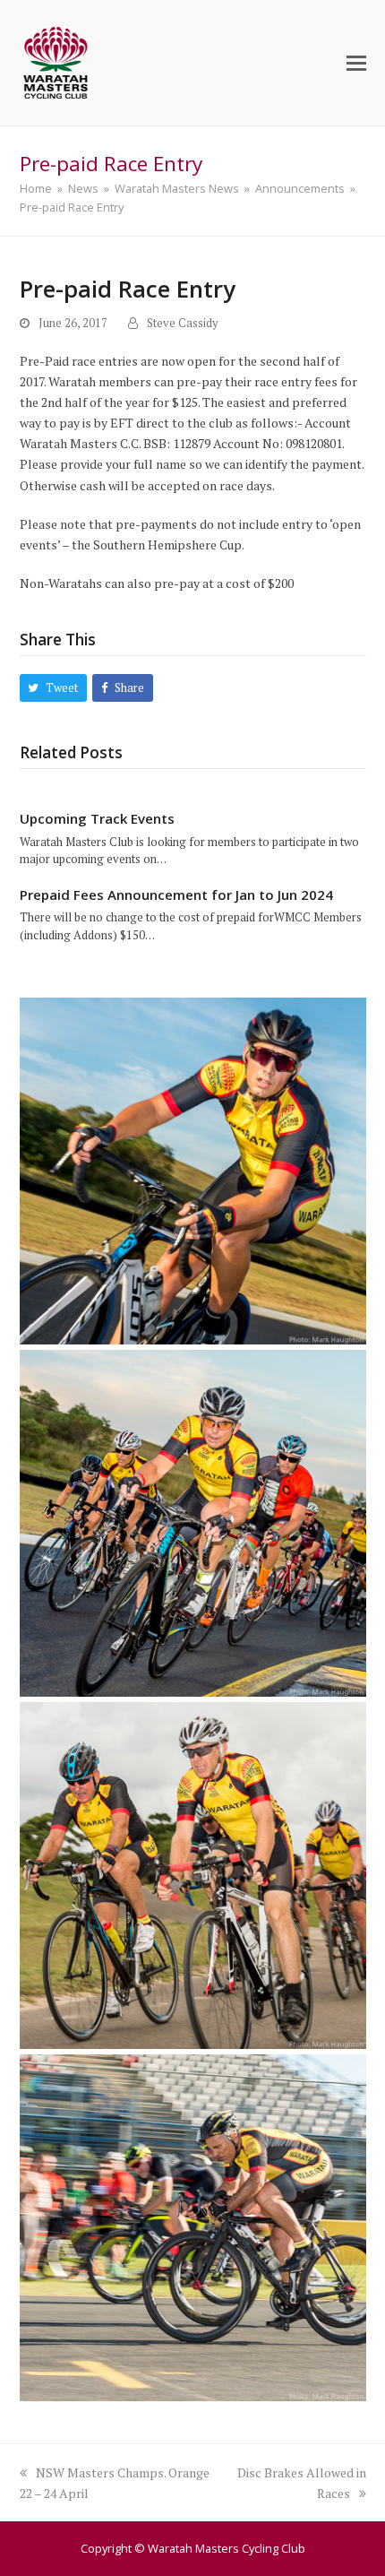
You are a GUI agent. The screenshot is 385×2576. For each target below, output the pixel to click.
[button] (356, 63)
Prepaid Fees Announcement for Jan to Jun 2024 (176, 895)
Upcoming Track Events (97, 818)
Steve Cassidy (183, 323)
